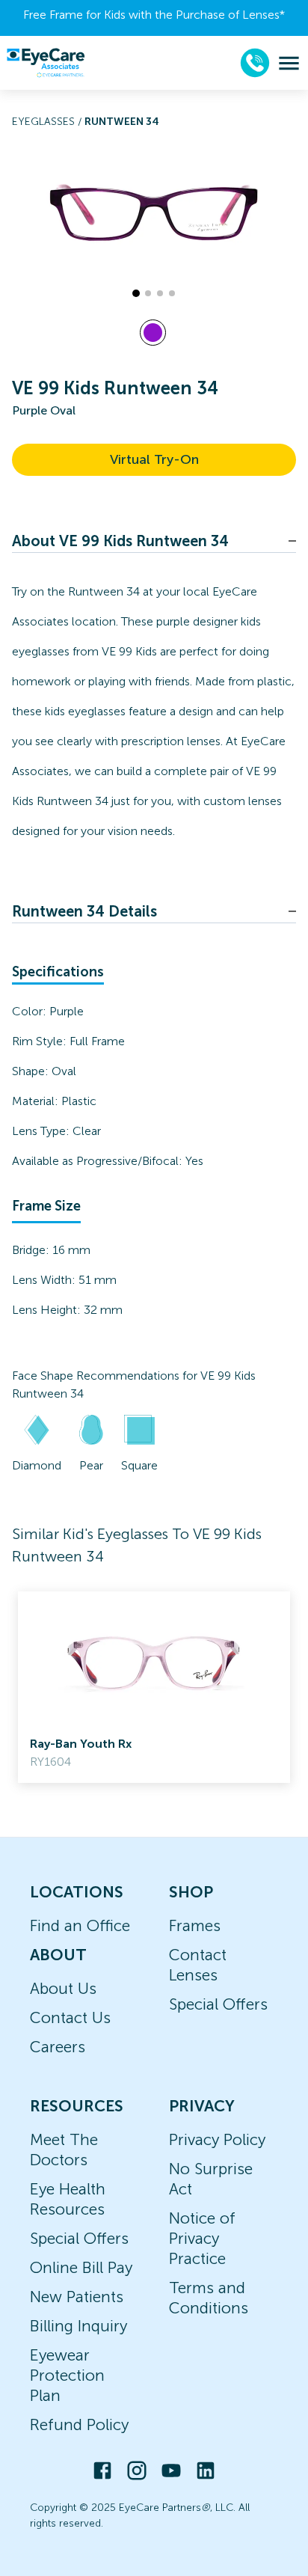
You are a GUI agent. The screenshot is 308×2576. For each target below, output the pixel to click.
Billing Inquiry (78, 2326)
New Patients (77, 2297)
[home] (46, 63)
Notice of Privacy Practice (202, 2238)
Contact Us (70, 2017)
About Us (63, 1988)
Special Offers (218, 2004)
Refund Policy (79, 2424)
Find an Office (80, 1925)
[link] (154, 1687)
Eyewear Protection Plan (67, 2375)
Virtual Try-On (154, 459)
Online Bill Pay (81, 2267)
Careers (58, 2047)
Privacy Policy (217, 2139)
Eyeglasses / (48, 122)
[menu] (289, 63)
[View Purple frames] (153, 333)
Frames (195, 1925)
